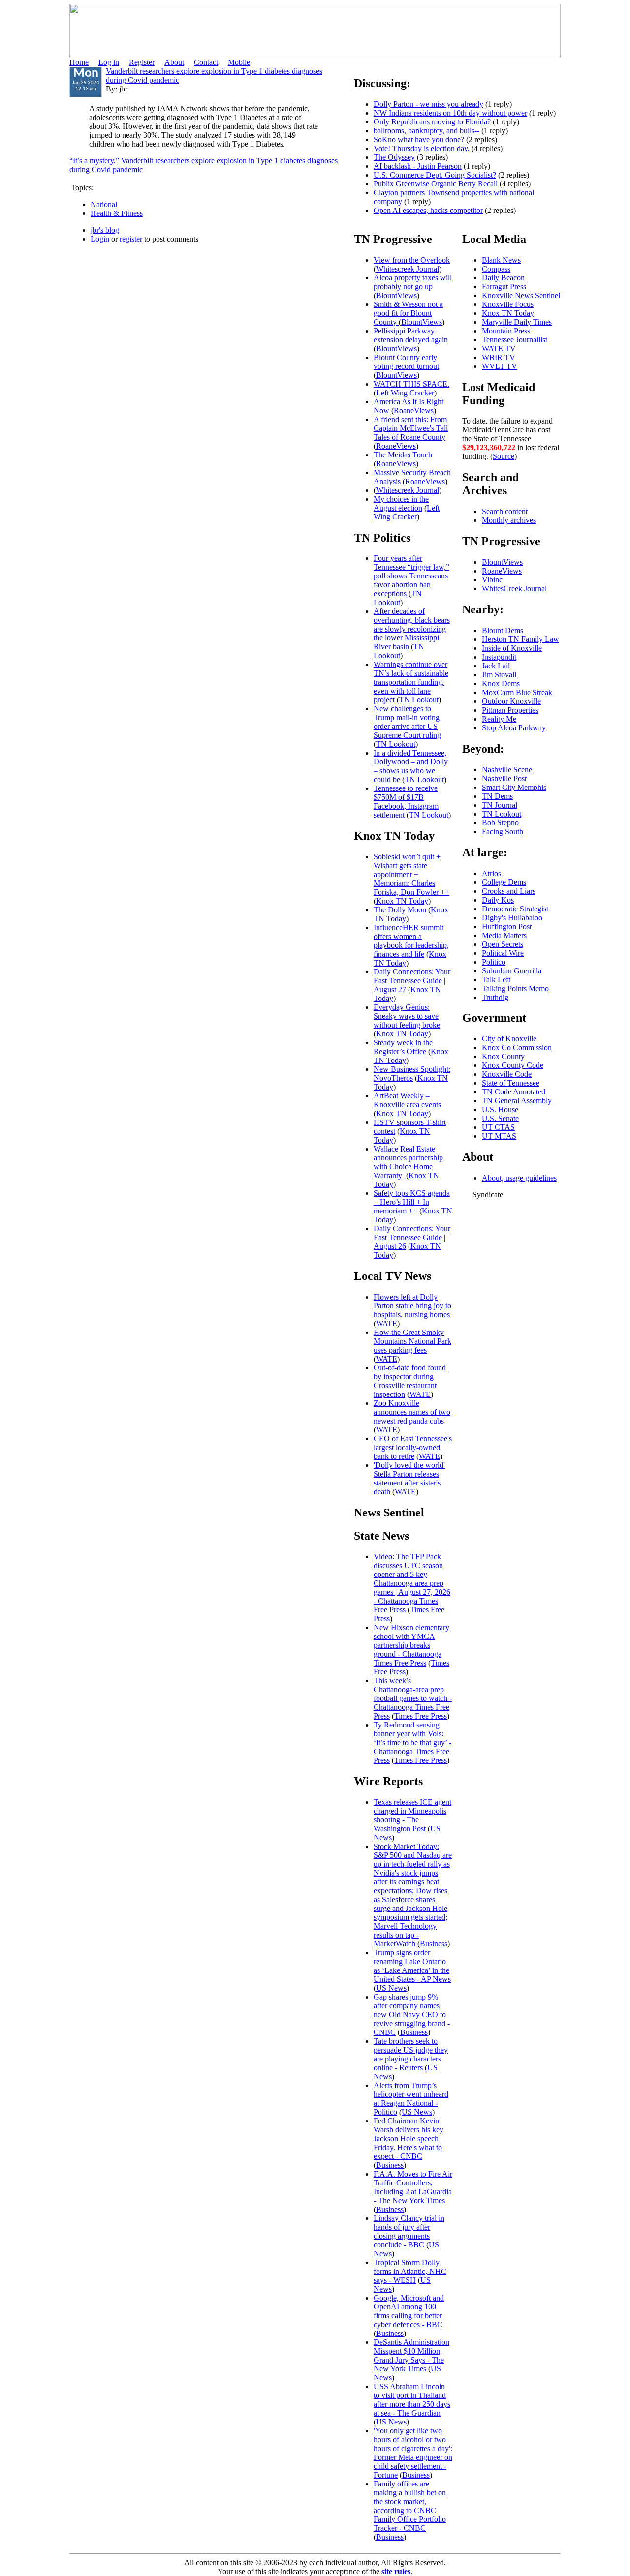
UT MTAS (499, 1136)
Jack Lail (496, 666)
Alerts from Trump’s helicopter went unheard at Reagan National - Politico (411, 2099)
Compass (496, 269)
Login (100, 239)
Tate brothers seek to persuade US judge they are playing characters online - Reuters (411, 2054)
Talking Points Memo (515, 988)
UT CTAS (498, 1127)
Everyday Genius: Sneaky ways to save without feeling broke (407, 1016)
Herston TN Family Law (520, 639)
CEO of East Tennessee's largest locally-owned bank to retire (413, 1447)
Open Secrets (503, 944)
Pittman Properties (510, 710)
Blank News (501, 260)
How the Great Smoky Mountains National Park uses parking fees (412, 1341)
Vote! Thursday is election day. (422, 148)
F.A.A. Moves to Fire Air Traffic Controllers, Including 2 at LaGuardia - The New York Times (413, 2187)
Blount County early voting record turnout (406, 362)
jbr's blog (105, 230)
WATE (387, 1323)
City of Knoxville (509, 1039)
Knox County (503, 1056)
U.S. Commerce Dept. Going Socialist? (435, 175)
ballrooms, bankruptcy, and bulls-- (426, 131)
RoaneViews (414, 410)
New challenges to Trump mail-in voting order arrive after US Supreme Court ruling (407, 722)
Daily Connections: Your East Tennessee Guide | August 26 (412, 1237)
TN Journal (500, 805)
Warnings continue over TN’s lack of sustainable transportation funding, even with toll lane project (411, 682)
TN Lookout (398, 598)
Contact (206, 62)
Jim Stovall (499, 675)
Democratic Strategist (515, 909)
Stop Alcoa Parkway (514, 728)
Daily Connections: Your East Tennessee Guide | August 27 (412, 981)
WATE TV (499, 349)
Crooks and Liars (509, 891)
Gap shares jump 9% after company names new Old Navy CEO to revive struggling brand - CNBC (412, 2015)
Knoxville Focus (508, 304)
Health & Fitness (117, 213)
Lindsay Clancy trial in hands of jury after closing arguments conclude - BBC (409, 2231)
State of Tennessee (511, 1083)
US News (391, 1988)
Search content (505, 511)
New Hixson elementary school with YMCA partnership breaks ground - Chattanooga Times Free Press (411, 1645)
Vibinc (492, 580)
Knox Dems (501, 683)
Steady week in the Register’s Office (403, 1047)
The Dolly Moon (400, 910)
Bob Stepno (500, 823)
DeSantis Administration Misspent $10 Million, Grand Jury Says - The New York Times (411, 2355)
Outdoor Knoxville (511, 701)
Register (142, 62)
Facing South (503, 832)
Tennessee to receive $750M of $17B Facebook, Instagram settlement (406, 802)
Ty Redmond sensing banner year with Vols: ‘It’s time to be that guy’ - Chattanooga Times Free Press (412, 1743)
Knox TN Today (402, 901)
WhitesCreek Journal (514, 589)
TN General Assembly (517, 1101)
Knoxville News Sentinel (521, 295)
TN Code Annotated (514, 1092)
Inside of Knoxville (512, 648)
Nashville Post (504, 778)
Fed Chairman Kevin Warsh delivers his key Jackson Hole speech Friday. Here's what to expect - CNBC (409, 2138)
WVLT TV (500, 366)
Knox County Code (513, 1065)
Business (434, 1944)
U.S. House (500, 1109)
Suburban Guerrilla (512, 971)
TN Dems (497, 796)
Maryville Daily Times (517, 322)
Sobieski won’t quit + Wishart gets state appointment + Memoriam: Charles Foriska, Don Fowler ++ (411, 874)
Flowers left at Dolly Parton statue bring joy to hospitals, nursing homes (412, 1306)
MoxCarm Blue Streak (517, 692)
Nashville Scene (507, 770)
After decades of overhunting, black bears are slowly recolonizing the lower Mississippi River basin (412, 629)
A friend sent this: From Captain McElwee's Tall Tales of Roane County (411, 428)
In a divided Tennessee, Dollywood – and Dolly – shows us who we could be (411, 766)
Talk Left (496, 980)
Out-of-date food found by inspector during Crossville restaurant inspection (410, 1381)
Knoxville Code (507, 1074)
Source (504, 456)
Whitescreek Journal (408, 269)
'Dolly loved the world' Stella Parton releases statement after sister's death (409, 1478)
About (174, 62)
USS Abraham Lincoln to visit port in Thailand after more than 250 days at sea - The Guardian (412, 2400)
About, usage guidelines (519, 1178)
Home (79, 62)
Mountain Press (506, 331)
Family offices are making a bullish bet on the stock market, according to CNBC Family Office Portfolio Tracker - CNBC (410, 2506)
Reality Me (499, 719)
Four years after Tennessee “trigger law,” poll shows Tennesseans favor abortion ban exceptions (411, 576)
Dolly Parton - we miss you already (428, 104)
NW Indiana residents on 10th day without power (450, 113)
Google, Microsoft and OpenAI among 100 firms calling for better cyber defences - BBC (409, 2311)
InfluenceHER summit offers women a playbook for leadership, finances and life (411, 941)
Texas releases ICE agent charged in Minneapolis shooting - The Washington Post (412, 1815)
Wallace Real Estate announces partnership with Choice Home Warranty (408, 1162)
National (104, 204)
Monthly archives (509, 520)
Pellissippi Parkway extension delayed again (411, 335)
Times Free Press (421, 1716)
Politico (494, 962)
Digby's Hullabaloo (512, 918)
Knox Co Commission (517, 1047)
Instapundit (499, 657)
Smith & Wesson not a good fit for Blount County (408, 313)
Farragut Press (504, 287)
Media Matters (504, 935)
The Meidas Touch (403, 455)
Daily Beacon (503, 278)
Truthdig (495, 997)
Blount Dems (503, 630)
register (131, 239)
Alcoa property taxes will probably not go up (413, 282)
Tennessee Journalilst (515, 340)
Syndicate (488, 1195)
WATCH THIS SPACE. (411, 384)
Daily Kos (498, 900)
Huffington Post (507, 926)
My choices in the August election (401, 503)
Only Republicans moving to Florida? (432, 122)
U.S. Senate (500, 1118)
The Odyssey (394, 157)
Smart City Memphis (514, 787)
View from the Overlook (412, 260)
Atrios (491, 873)
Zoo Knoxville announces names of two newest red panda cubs (412, 1412)
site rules (396, 2571)
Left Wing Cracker (405, 393)
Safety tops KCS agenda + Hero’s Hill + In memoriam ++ (412, 1202)
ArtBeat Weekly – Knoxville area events (407, 1100)
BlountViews (396, 295)
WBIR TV (499, 357)
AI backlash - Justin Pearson (418, 166)
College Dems (504, 882)
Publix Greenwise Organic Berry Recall (436, 184)
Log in (109, 62)
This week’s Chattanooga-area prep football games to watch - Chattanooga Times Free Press (413, 1698)
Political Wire (503, 953)
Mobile (239, 62)
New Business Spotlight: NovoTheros (412, 1074)
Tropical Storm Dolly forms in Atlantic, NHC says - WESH (410, 2271)
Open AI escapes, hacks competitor (428, 210)
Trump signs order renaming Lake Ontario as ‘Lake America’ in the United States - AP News (412, 1966)
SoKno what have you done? (419, 139)
